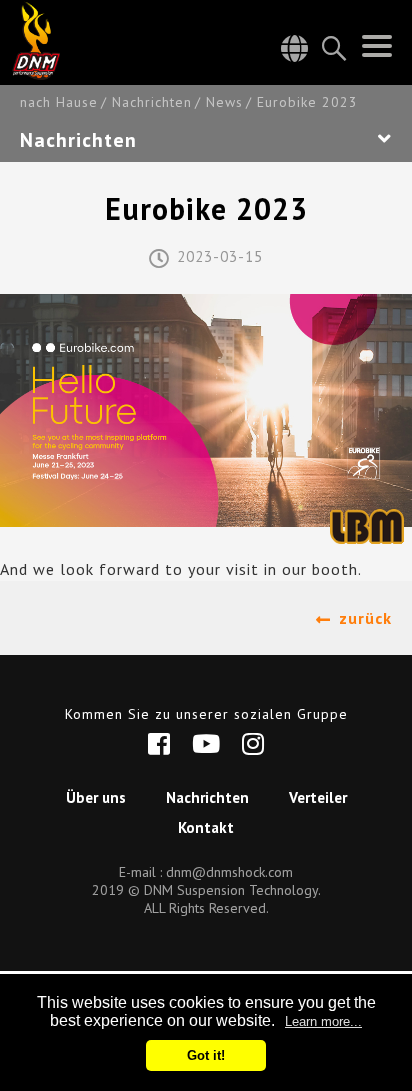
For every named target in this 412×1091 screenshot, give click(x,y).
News (224, 102)
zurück (365, 618)
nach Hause (59, 102)
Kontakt (206, 827)
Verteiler (318, 797)
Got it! (206, 1055)
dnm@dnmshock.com (229, 872)
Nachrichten (152, 102)
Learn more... (323, 1021)
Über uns (96, 797)
